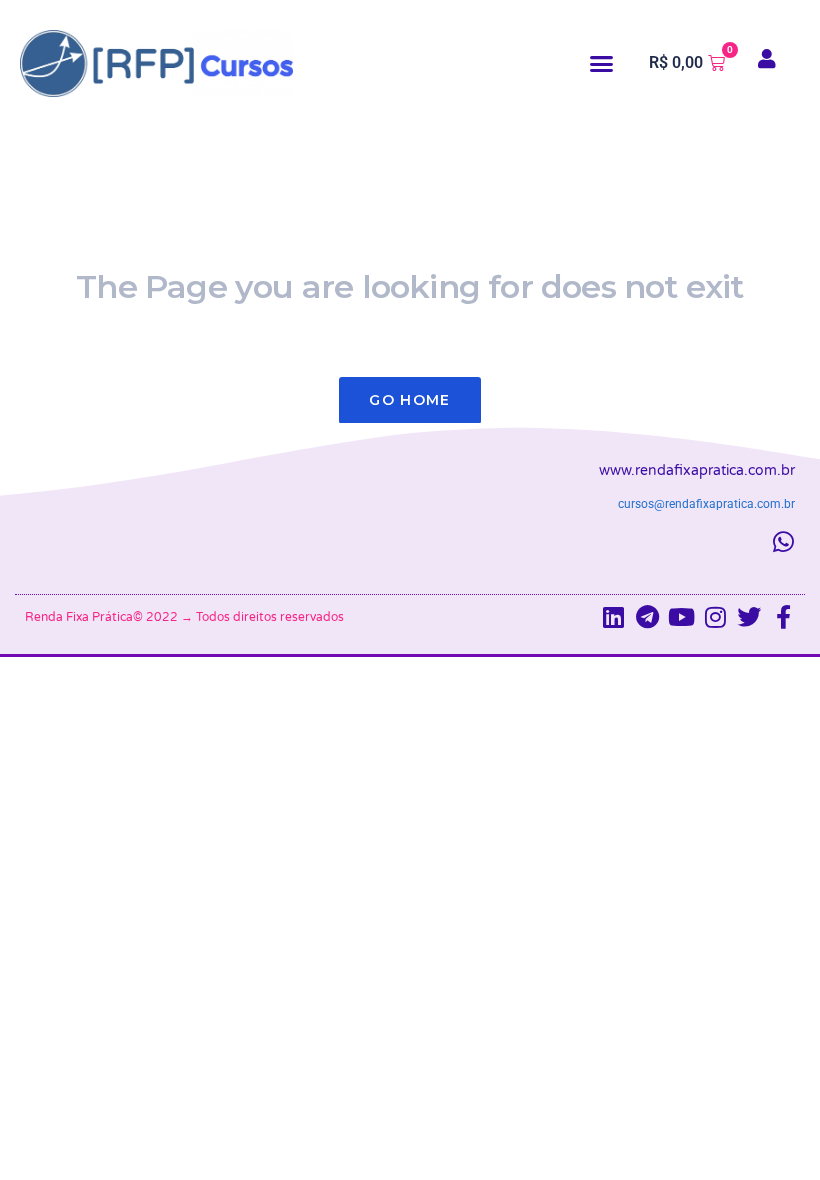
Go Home (409, 400)
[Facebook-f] (783, 617)
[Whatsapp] (783, 542)
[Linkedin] (613, 617)
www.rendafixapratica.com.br (697, 470)
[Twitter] (749, 617)
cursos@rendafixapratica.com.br (706, 504)
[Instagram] (715, 617)
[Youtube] (681, 617)
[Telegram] (647, 617)
